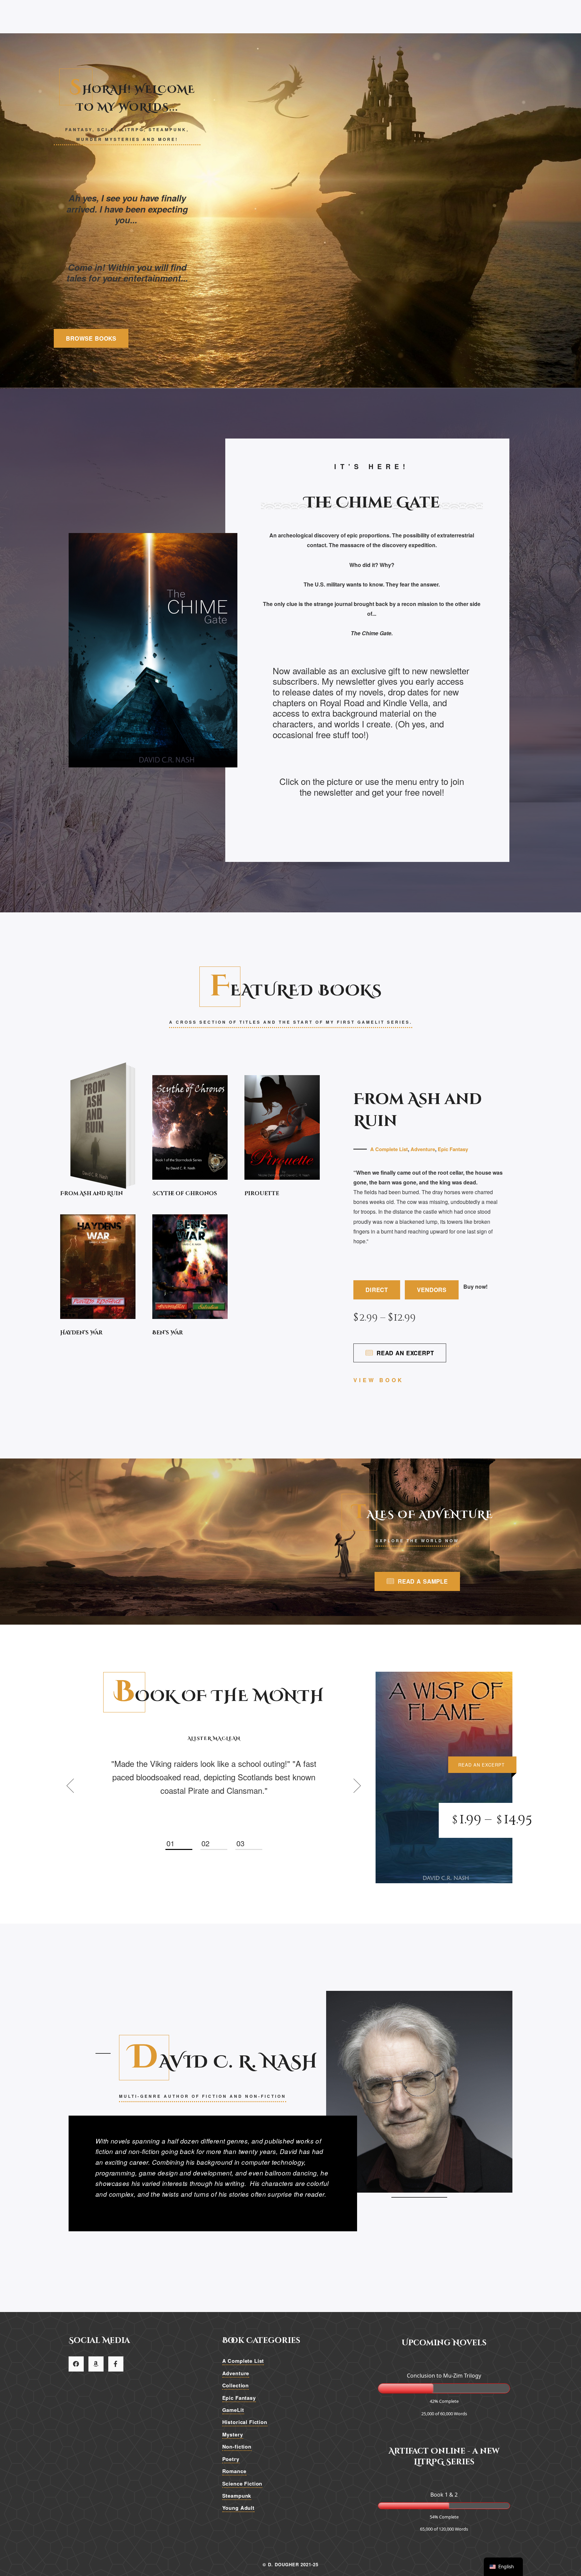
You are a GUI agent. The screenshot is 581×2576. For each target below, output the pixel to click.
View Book (379, 1380)
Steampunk (237, 2496)
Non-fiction (237, 2447)
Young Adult (238, 2508)
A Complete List (389, 1149)
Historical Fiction (245, 2422)
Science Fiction (242, 2483)
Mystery (233, 2434)
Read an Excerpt (405, 1353)
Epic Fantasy (453, 1149)
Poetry (231, 2459)
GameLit (233, 2410)
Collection (236, 2385)
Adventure (423, 1149)
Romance (234, 2471)
